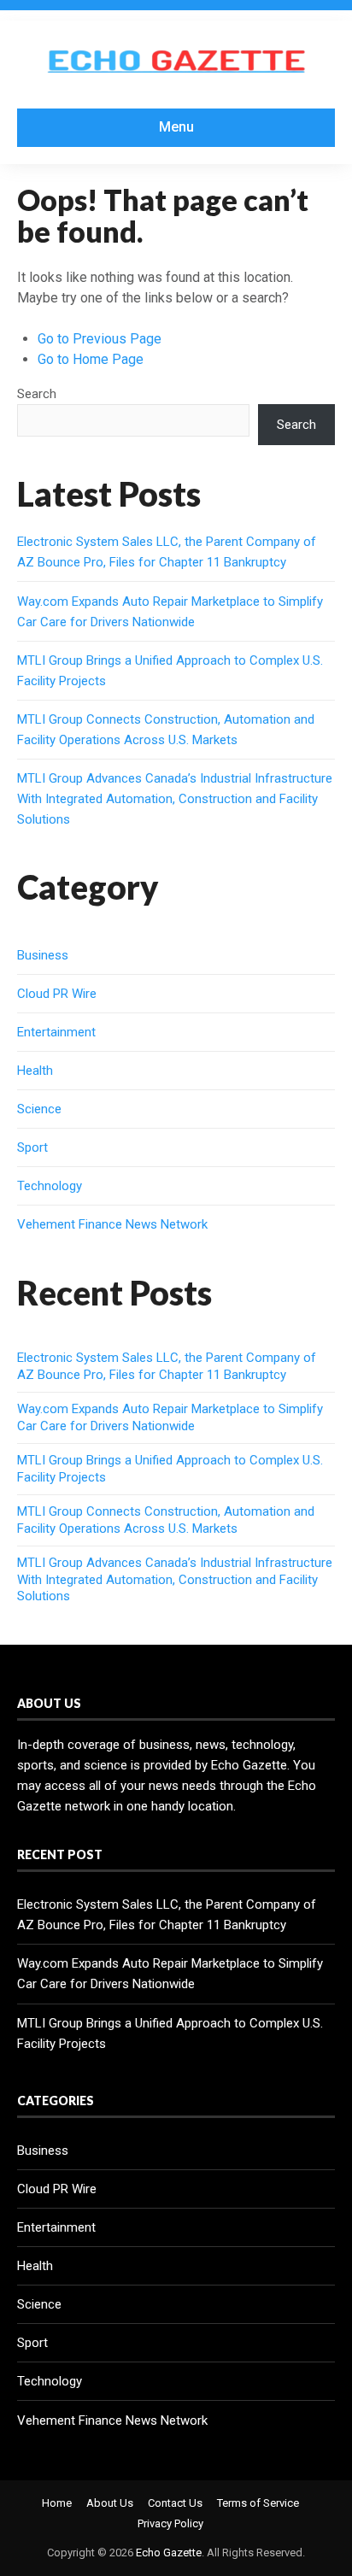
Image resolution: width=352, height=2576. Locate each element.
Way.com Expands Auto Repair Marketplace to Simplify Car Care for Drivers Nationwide (170, 1417)
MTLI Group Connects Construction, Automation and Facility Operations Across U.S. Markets (166, 1520)
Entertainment (56, 1032)
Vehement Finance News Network (112, 1224)
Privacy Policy (170, 2523)
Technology (50, 1186)
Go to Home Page (91, 359)
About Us (110, 2503)
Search (37, 394)
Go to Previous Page (100, 339)
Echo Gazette (169, 2553)
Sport (32, 1147)
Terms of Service (258, 2503)
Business (43, 955)
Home (57, 2503)
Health (35, 1071)
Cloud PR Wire (57, 994)
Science (39, 1109)
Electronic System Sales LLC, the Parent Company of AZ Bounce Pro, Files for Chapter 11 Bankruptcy (167, 1366)
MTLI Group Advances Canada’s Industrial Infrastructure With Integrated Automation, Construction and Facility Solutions (175, 799)
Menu (176, 127)
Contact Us (175, 2503)
